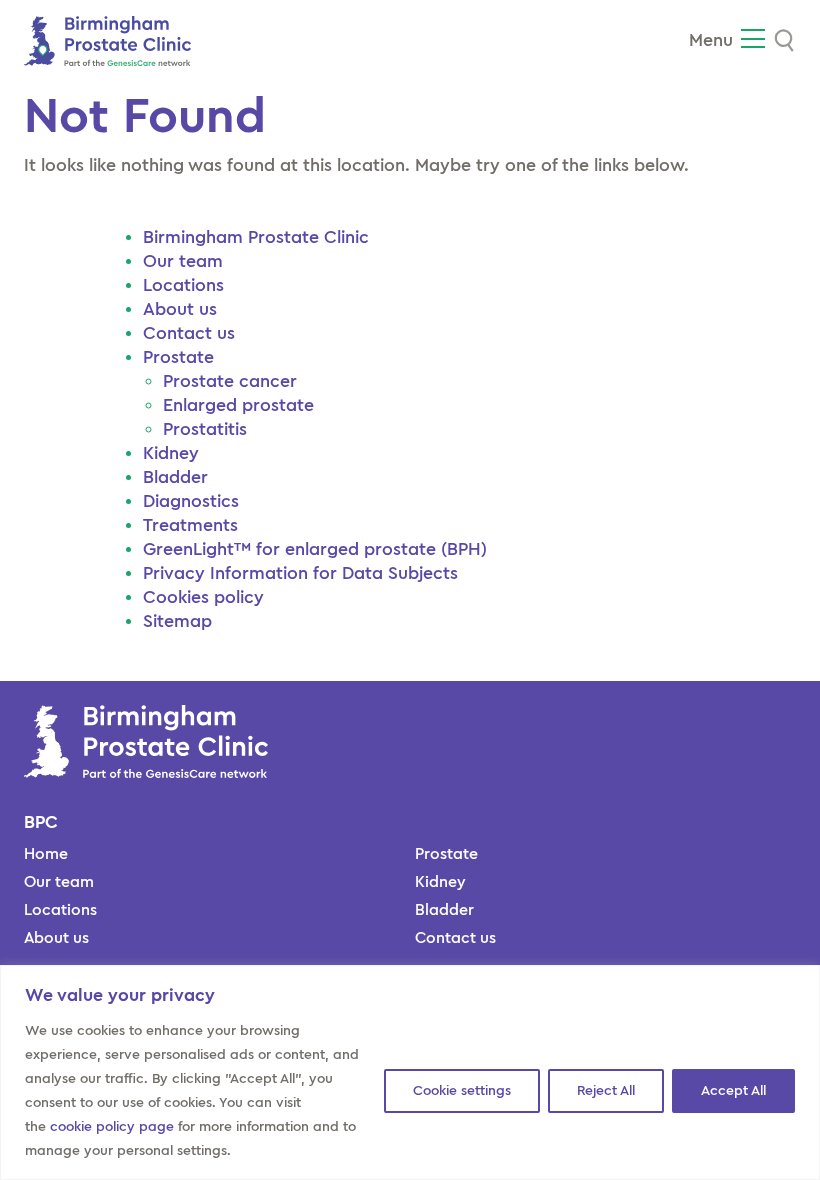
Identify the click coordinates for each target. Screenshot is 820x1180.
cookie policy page (112, 1127)
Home (46, 854)
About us (180, 309)
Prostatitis (207, 429)
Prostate (178, 357)
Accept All (733, 1091)
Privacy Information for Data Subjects (300, 573)
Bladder (175, 477)
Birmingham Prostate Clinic (258, 237)
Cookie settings (462, 1091)
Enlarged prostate (238, 405)
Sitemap (177, 621)
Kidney (171, 453)
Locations (183, 285)
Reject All (606, 1091)
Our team (183, 261)
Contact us (189, 333)
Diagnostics (191, 501)
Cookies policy (203, 597)
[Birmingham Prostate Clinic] (107, 39)
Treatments (190, 525)
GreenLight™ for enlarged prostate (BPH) (315, 549)
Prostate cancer (230, 381)
